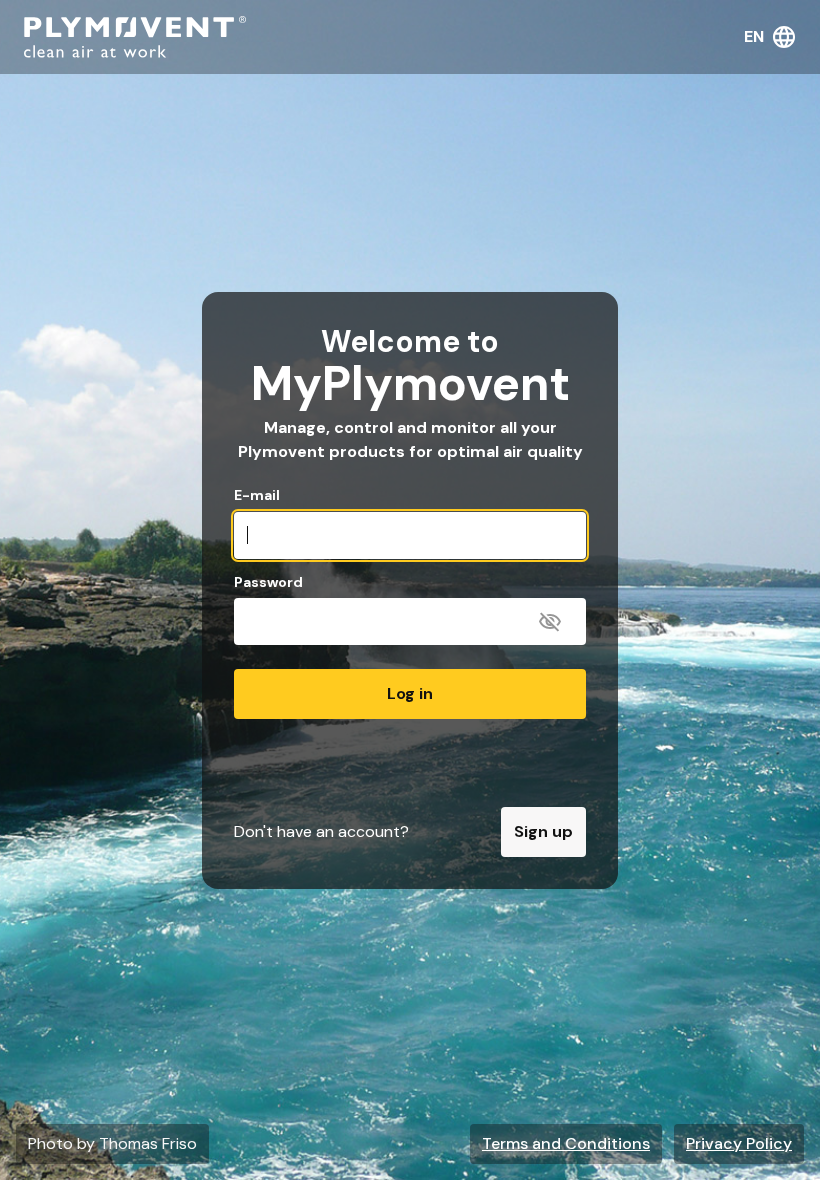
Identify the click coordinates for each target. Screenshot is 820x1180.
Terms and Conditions (566, 1143)
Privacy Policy (739, 1143)
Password (268, 582)
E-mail (257, 495)
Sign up (543, 831)
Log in (410, 693)
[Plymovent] (135, 37)
